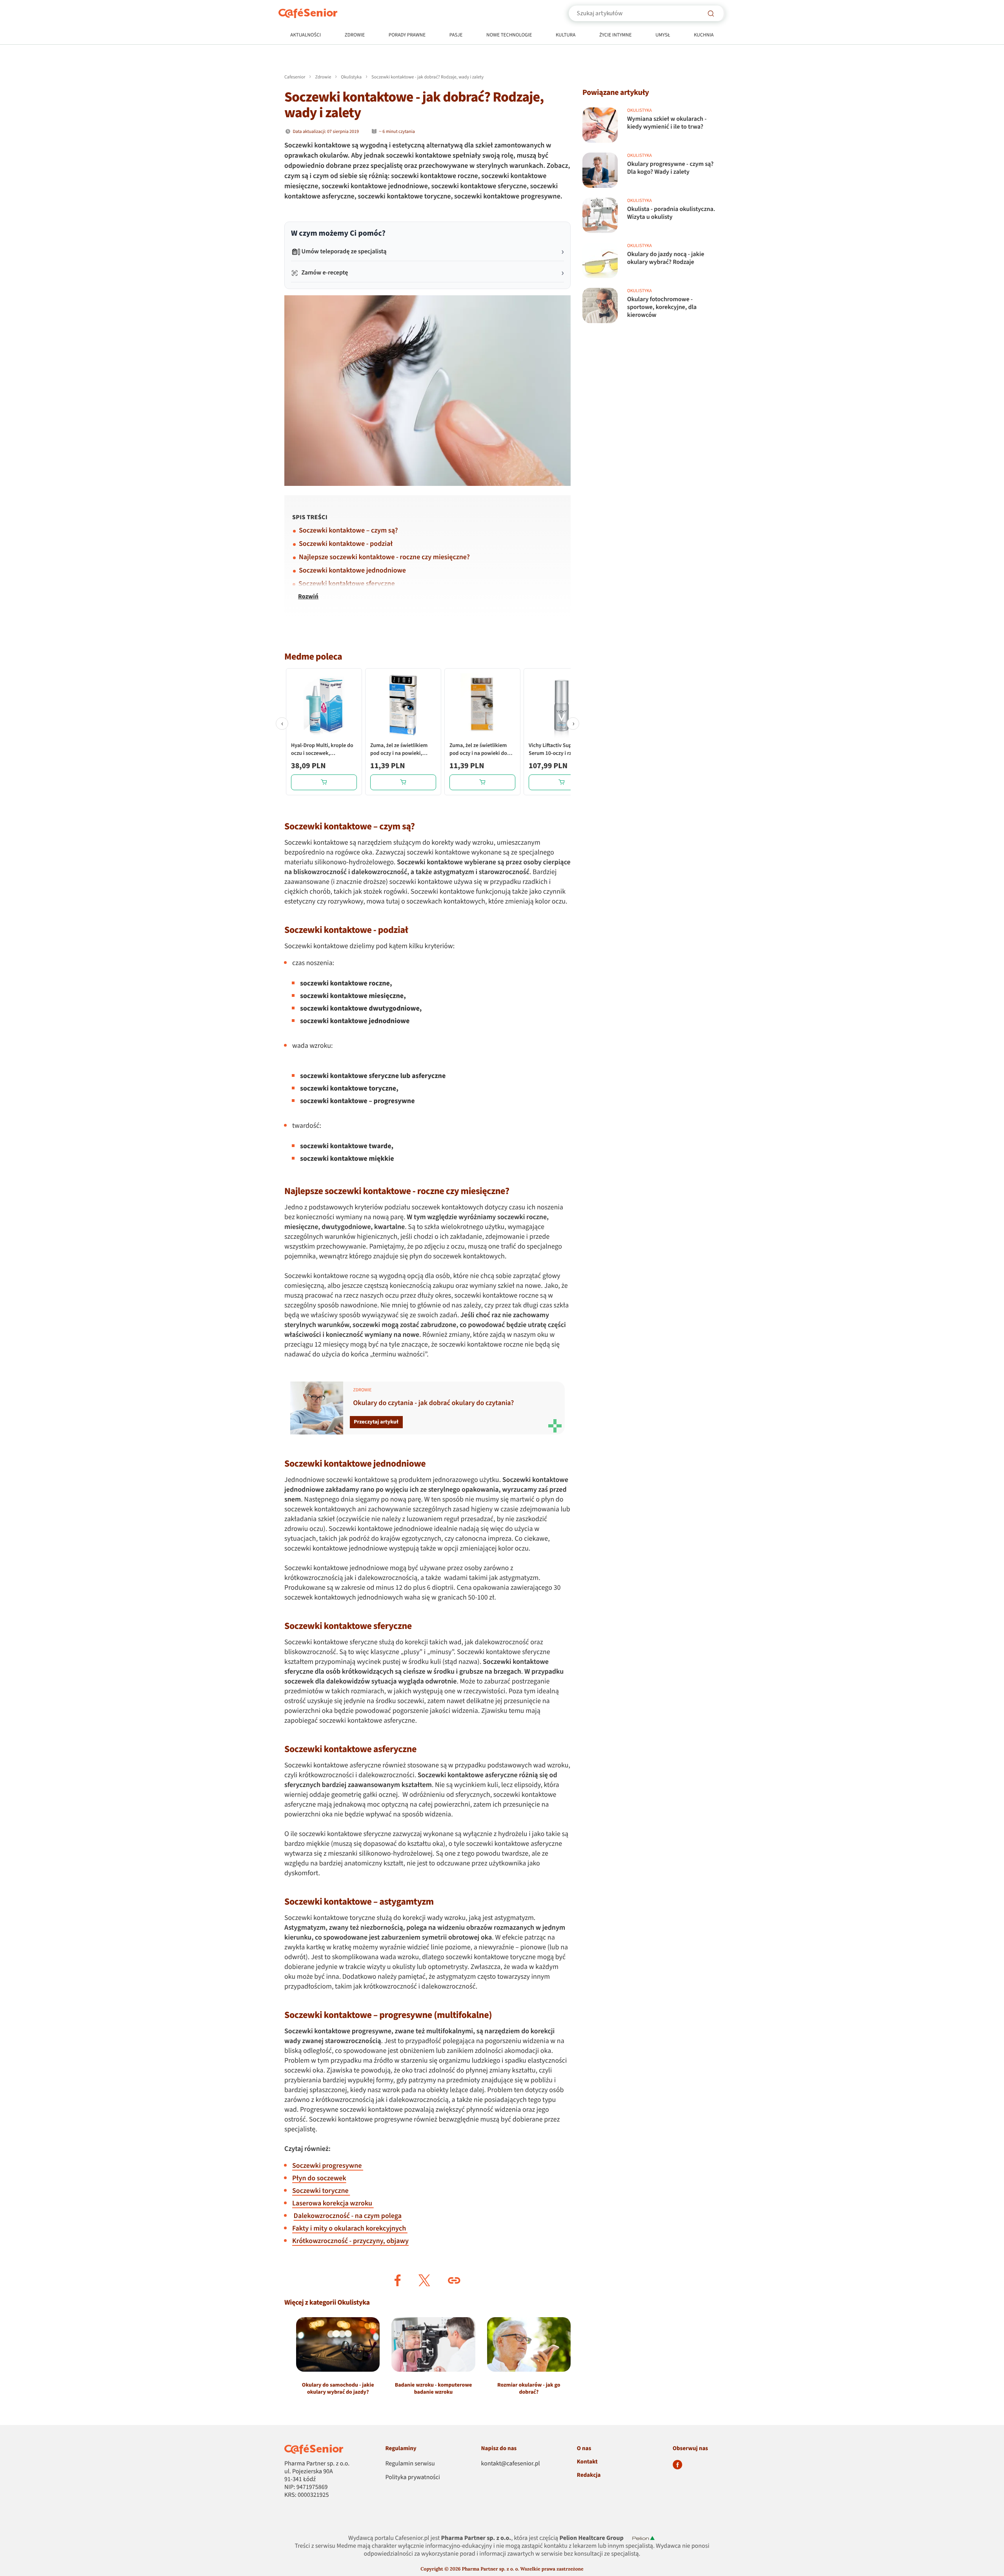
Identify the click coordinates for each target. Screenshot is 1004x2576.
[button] (398, 2280)
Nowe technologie (509, 35)
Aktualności (306, 35)
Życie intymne (616, 35)
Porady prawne (407, 35)
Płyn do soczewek (319, 2179)
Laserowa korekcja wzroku (333, 2204)
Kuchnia (704, 35)
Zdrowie (355, 35)
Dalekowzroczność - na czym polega (348, 2216)
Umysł (663, 35)
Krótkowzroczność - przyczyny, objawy (350, 2241)
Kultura (566, 35)
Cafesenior (295, 77)
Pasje (456, 35)
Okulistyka (351, 77)
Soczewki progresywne (328, 2166)
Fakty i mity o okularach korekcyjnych (350, 2229)
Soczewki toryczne (321, 2191)
